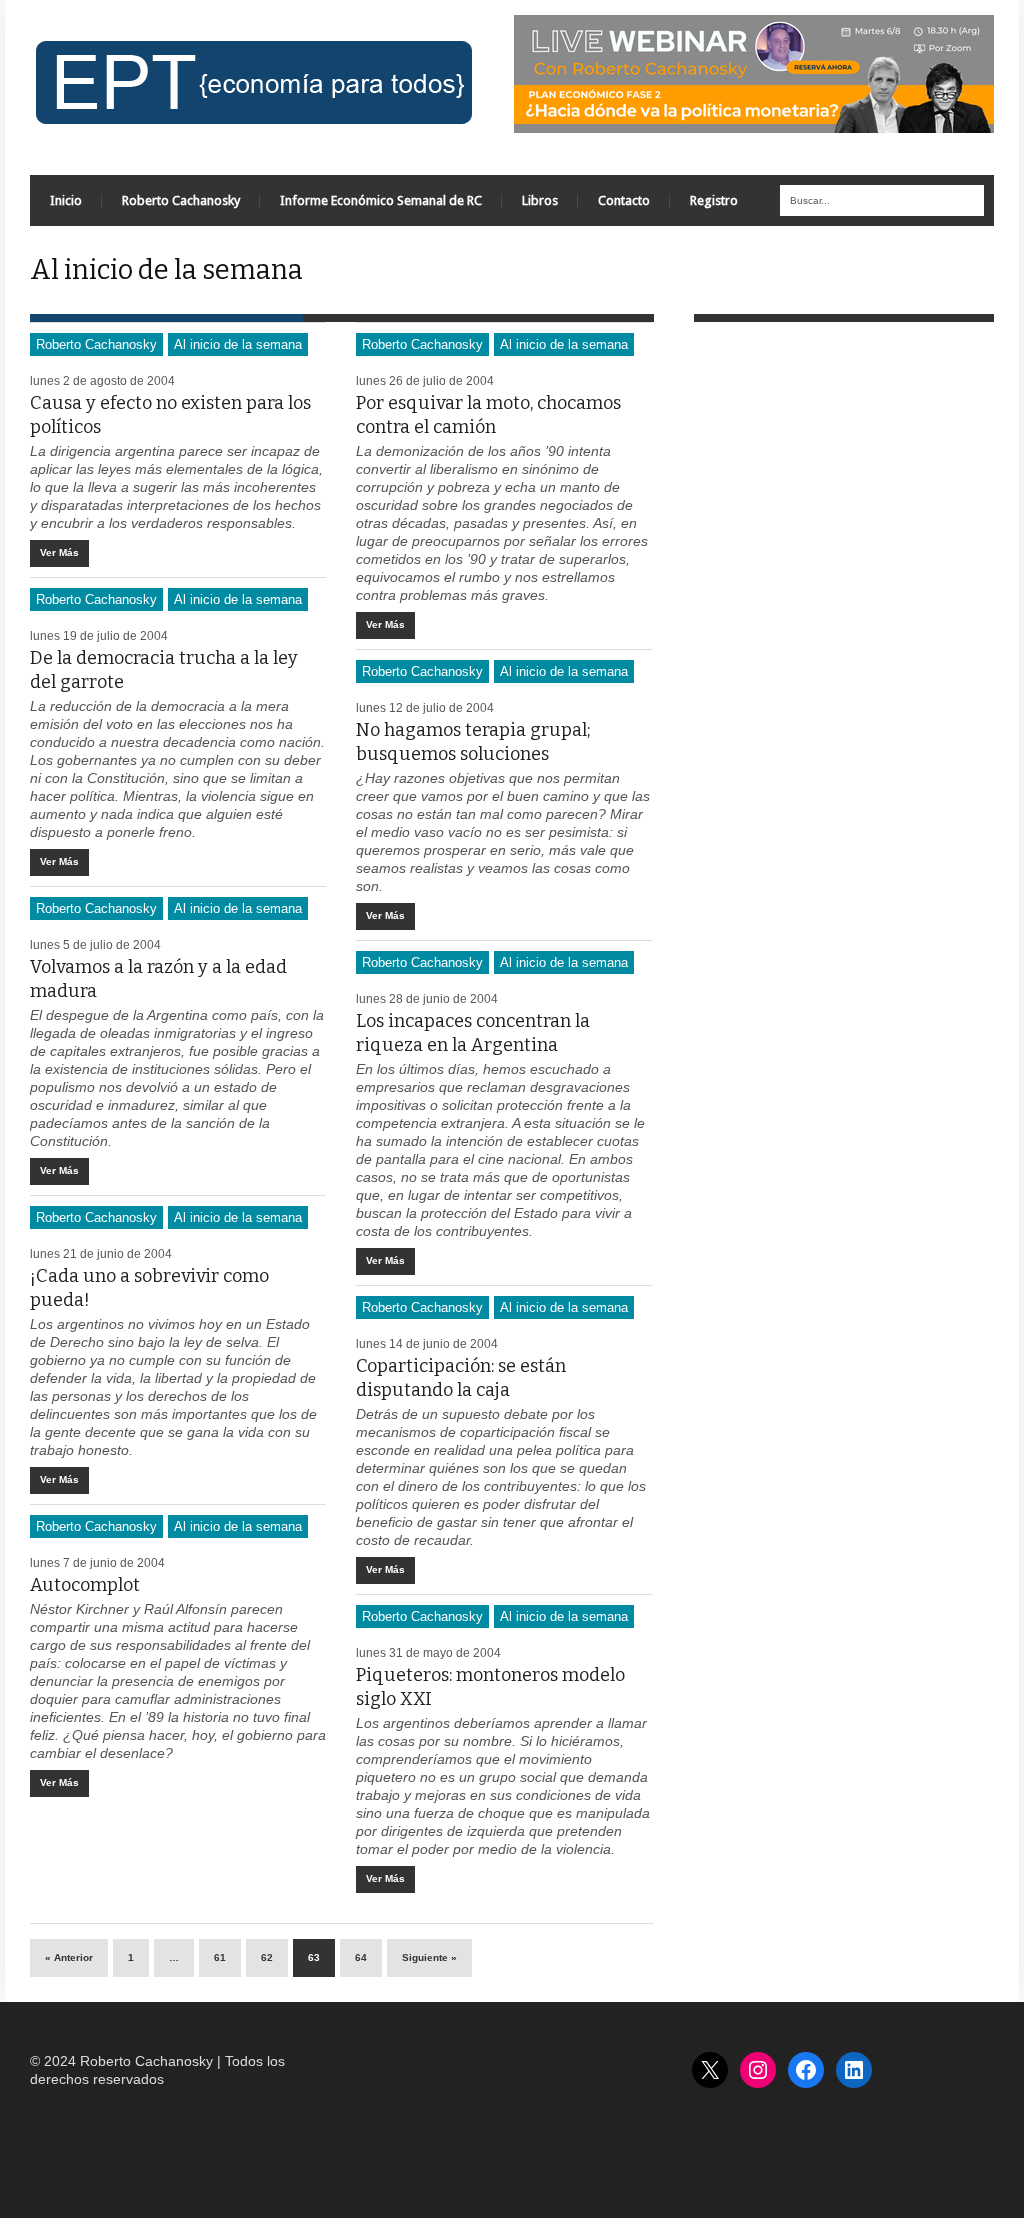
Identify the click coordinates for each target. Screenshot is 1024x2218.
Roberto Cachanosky (181, 200)
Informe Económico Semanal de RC (381, 200)
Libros (540, 200)
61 (220, 1957)
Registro (714, 200)
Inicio (66, 200)
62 (267, 1957)
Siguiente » (429, 1957)
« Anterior (69, 1957)
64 (361, 1957)
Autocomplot (85, 1585)
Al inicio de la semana (238, 344)
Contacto (624, 200)
